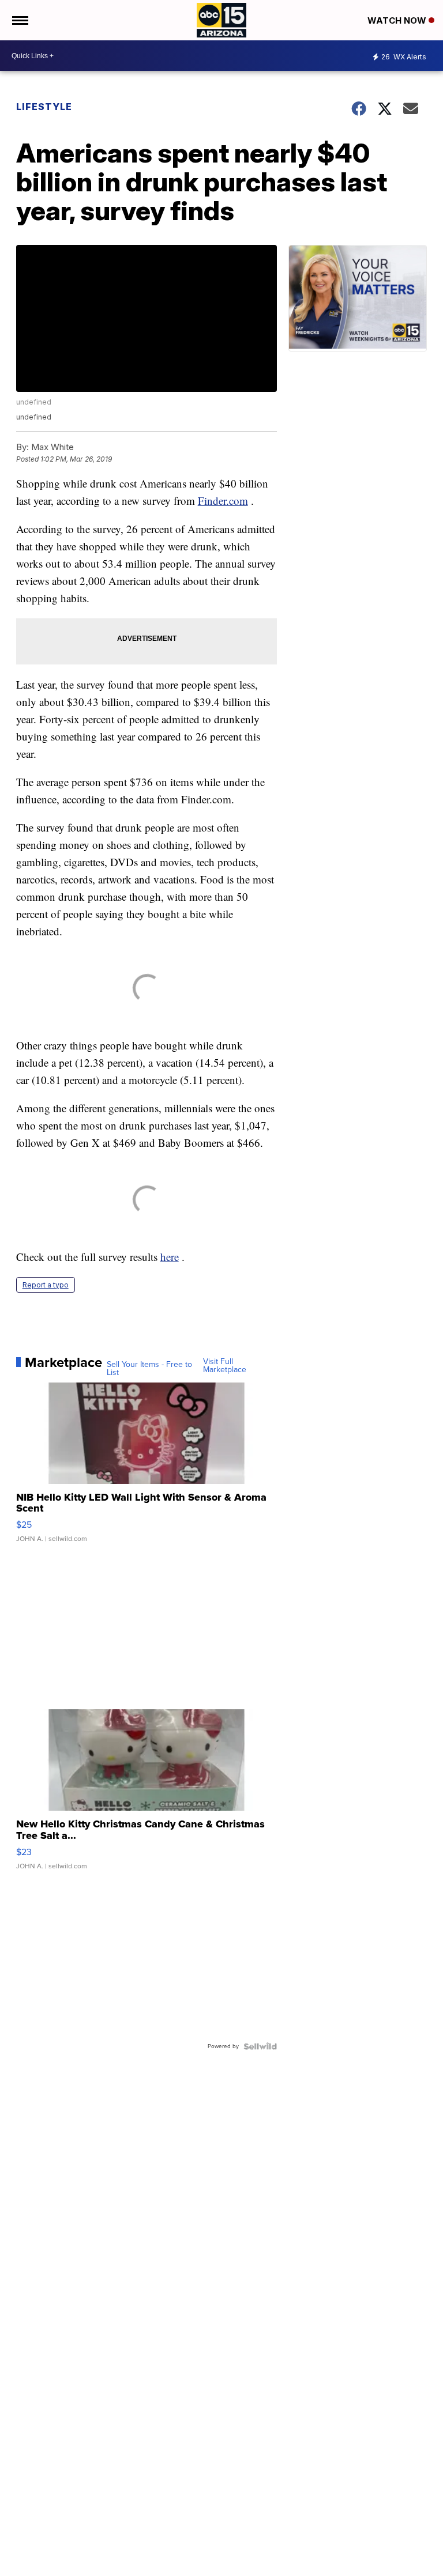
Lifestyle (44, 107)
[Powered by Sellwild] (260, 2046)
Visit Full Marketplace (225, 1366)
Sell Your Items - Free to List (149, 1369)
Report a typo (46, 1285)
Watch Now (398, 20)
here (170, 1257)
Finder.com (223, 501)
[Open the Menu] (19, 20)
